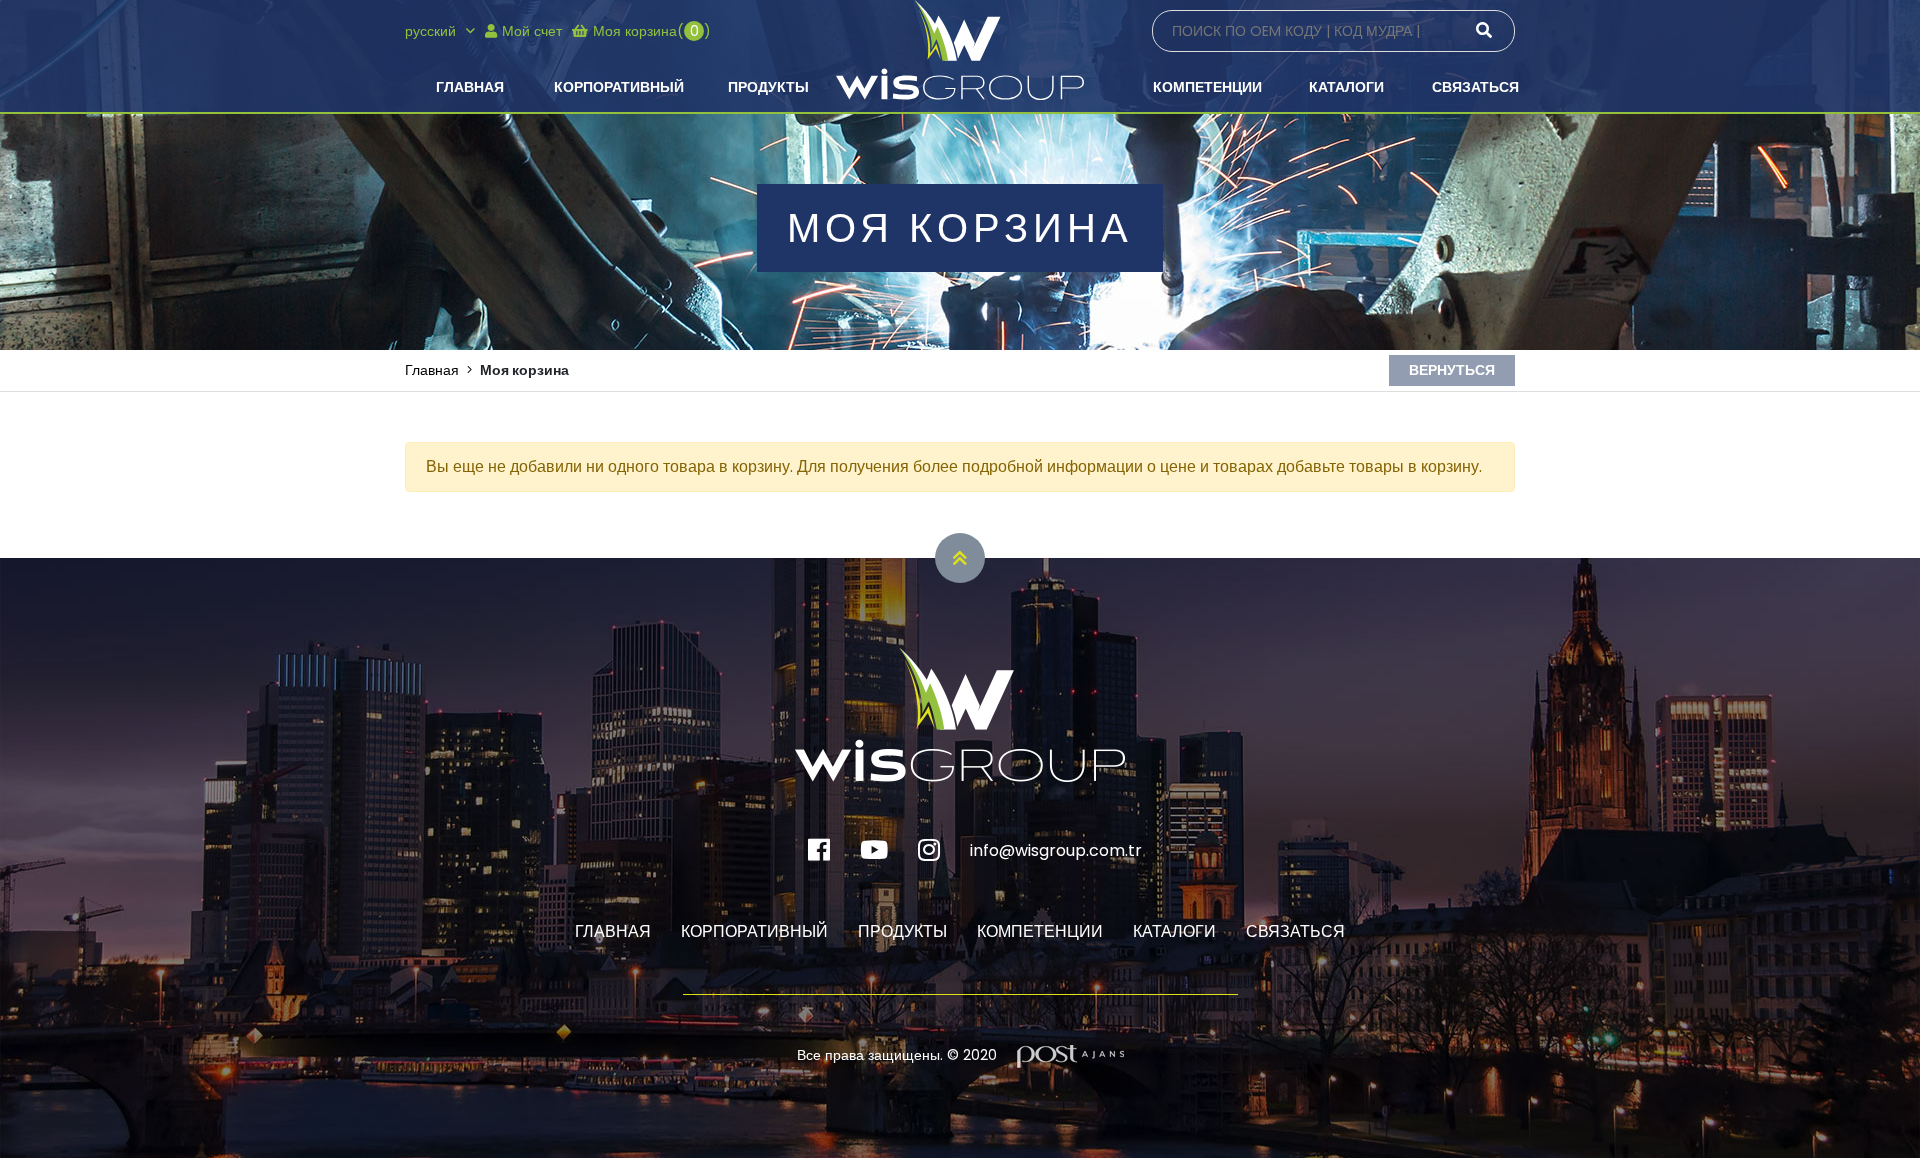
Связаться (1475, 87)
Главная (470, 87)
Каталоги (1346, 87)
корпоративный (619, 87)
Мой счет (532, 31)
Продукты (768, 87)
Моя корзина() (652, 31)
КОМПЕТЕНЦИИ (1207, 87)
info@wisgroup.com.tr (1056, 850)
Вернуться (1452, 370)
